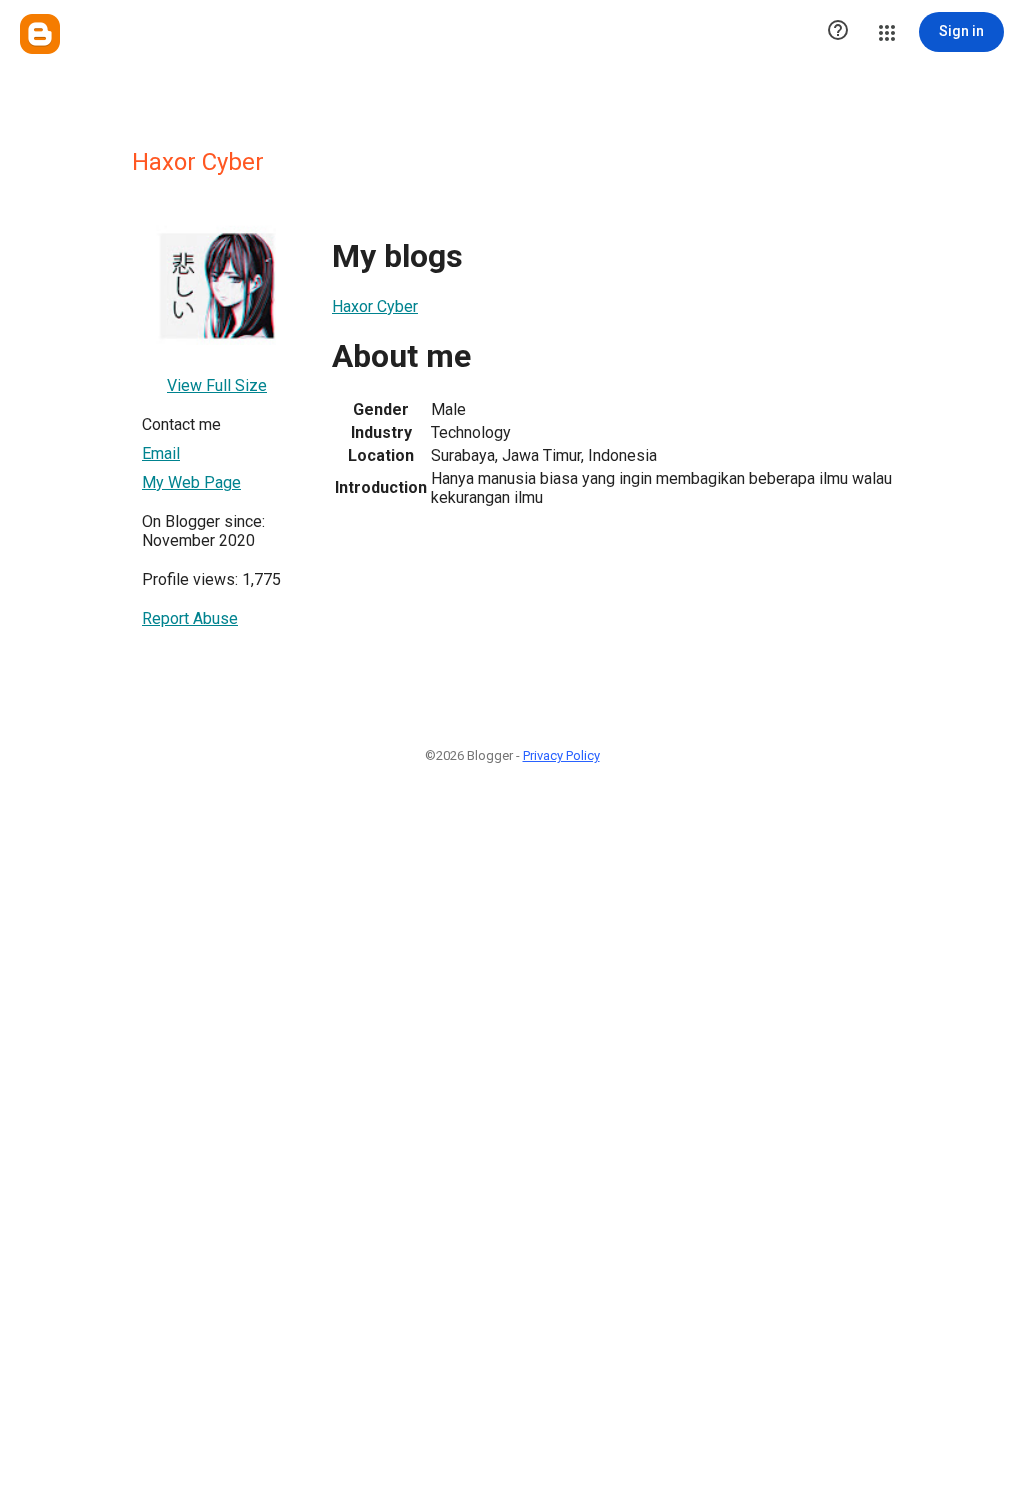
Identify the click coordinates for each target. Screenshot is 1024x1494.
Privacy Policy (561, 755)
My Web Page (191, 482)
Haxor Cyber (375, 306)
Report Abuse (190, 618)
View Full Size (217, 385)
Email (161, 453)
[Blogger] (40, 34)
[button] (838, 32)
